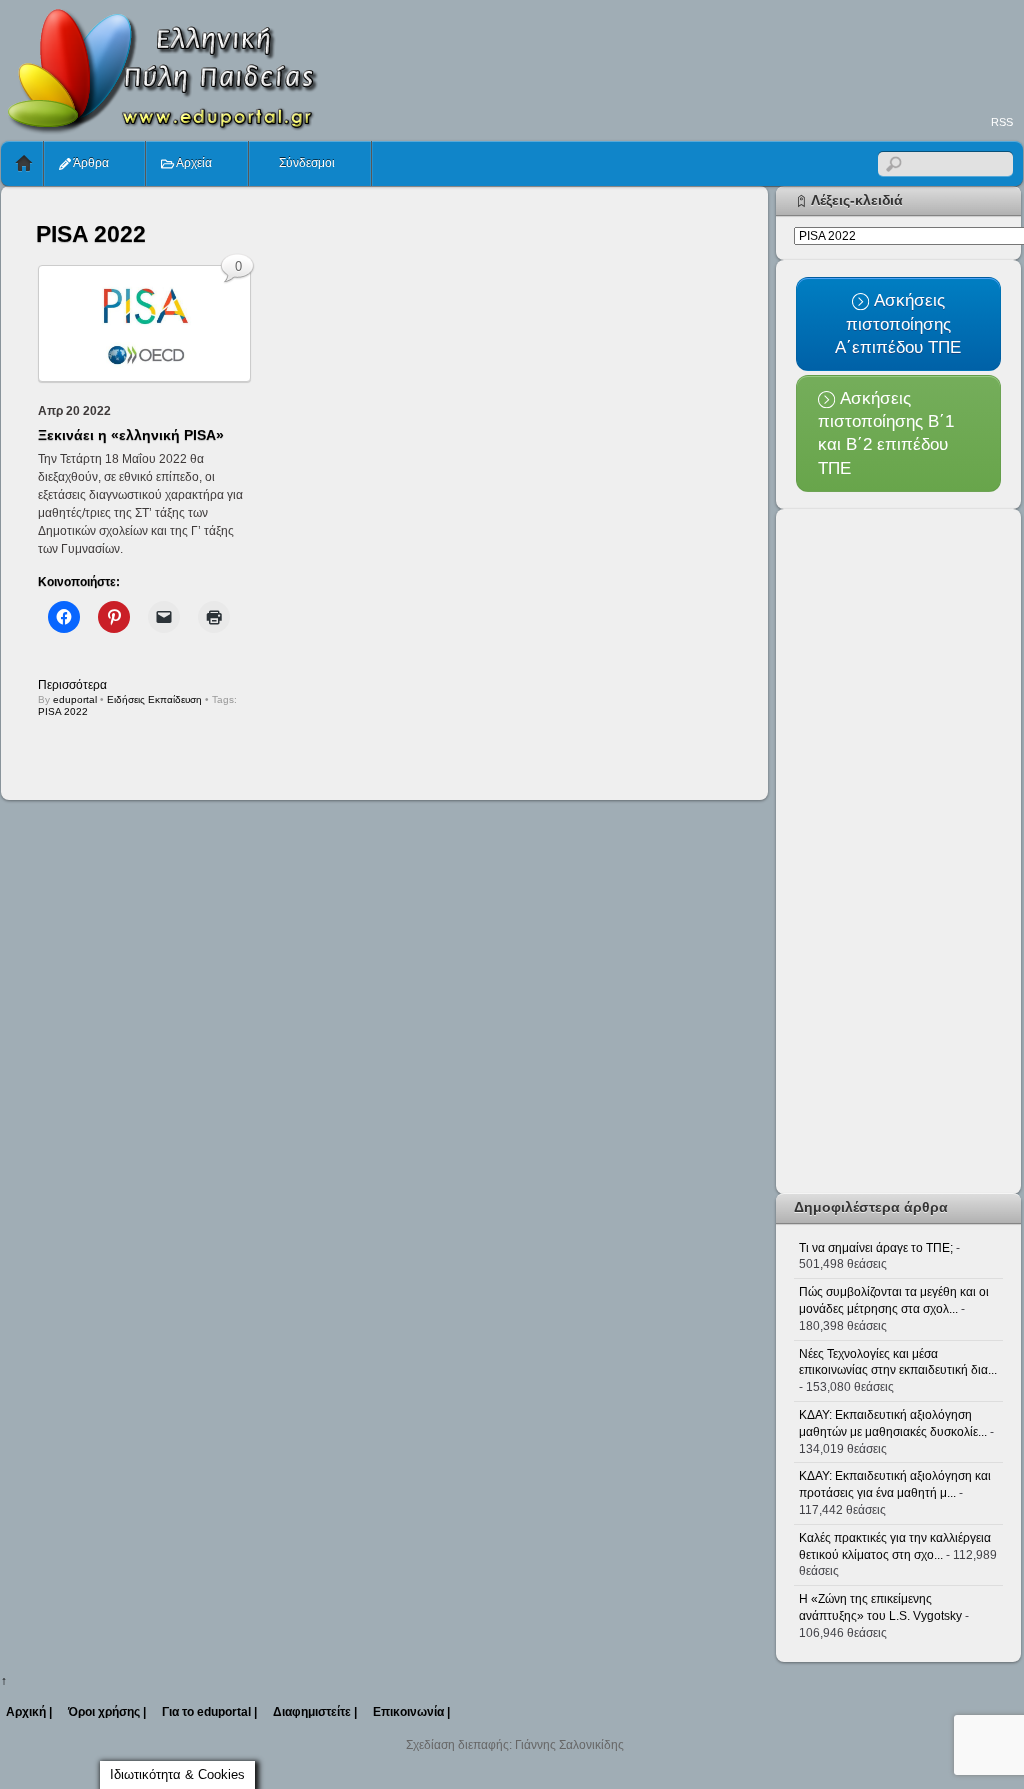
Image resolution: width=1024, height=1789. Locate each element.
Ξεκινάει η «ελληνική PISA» (131, 435)
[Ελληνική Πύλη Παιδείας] (161, 128)
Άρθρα (90, 163)
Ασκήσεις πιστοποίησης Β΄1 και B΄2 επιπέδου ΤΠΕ (886, 433)
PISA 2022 (63, 711)
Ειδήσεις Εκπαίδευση (154, 699)
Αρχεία (193, 163)
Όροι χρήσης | (107, 1712)
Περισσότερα (72, 685)
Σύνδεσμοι (305, 163)
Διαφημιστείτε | (315, 1712)
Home (24, 163)
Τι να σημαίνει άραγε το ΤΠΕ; (876, 1248)
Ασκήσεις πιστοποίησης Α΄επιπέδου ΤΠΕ (898, 323)
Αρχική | (29, 1712)
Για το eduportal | (209, 1712)
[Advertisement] (659, 56)
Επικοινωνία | (411, 1712)
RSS (1002, 122)
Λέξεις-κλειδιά (857, 200)
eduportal (75, 699)
